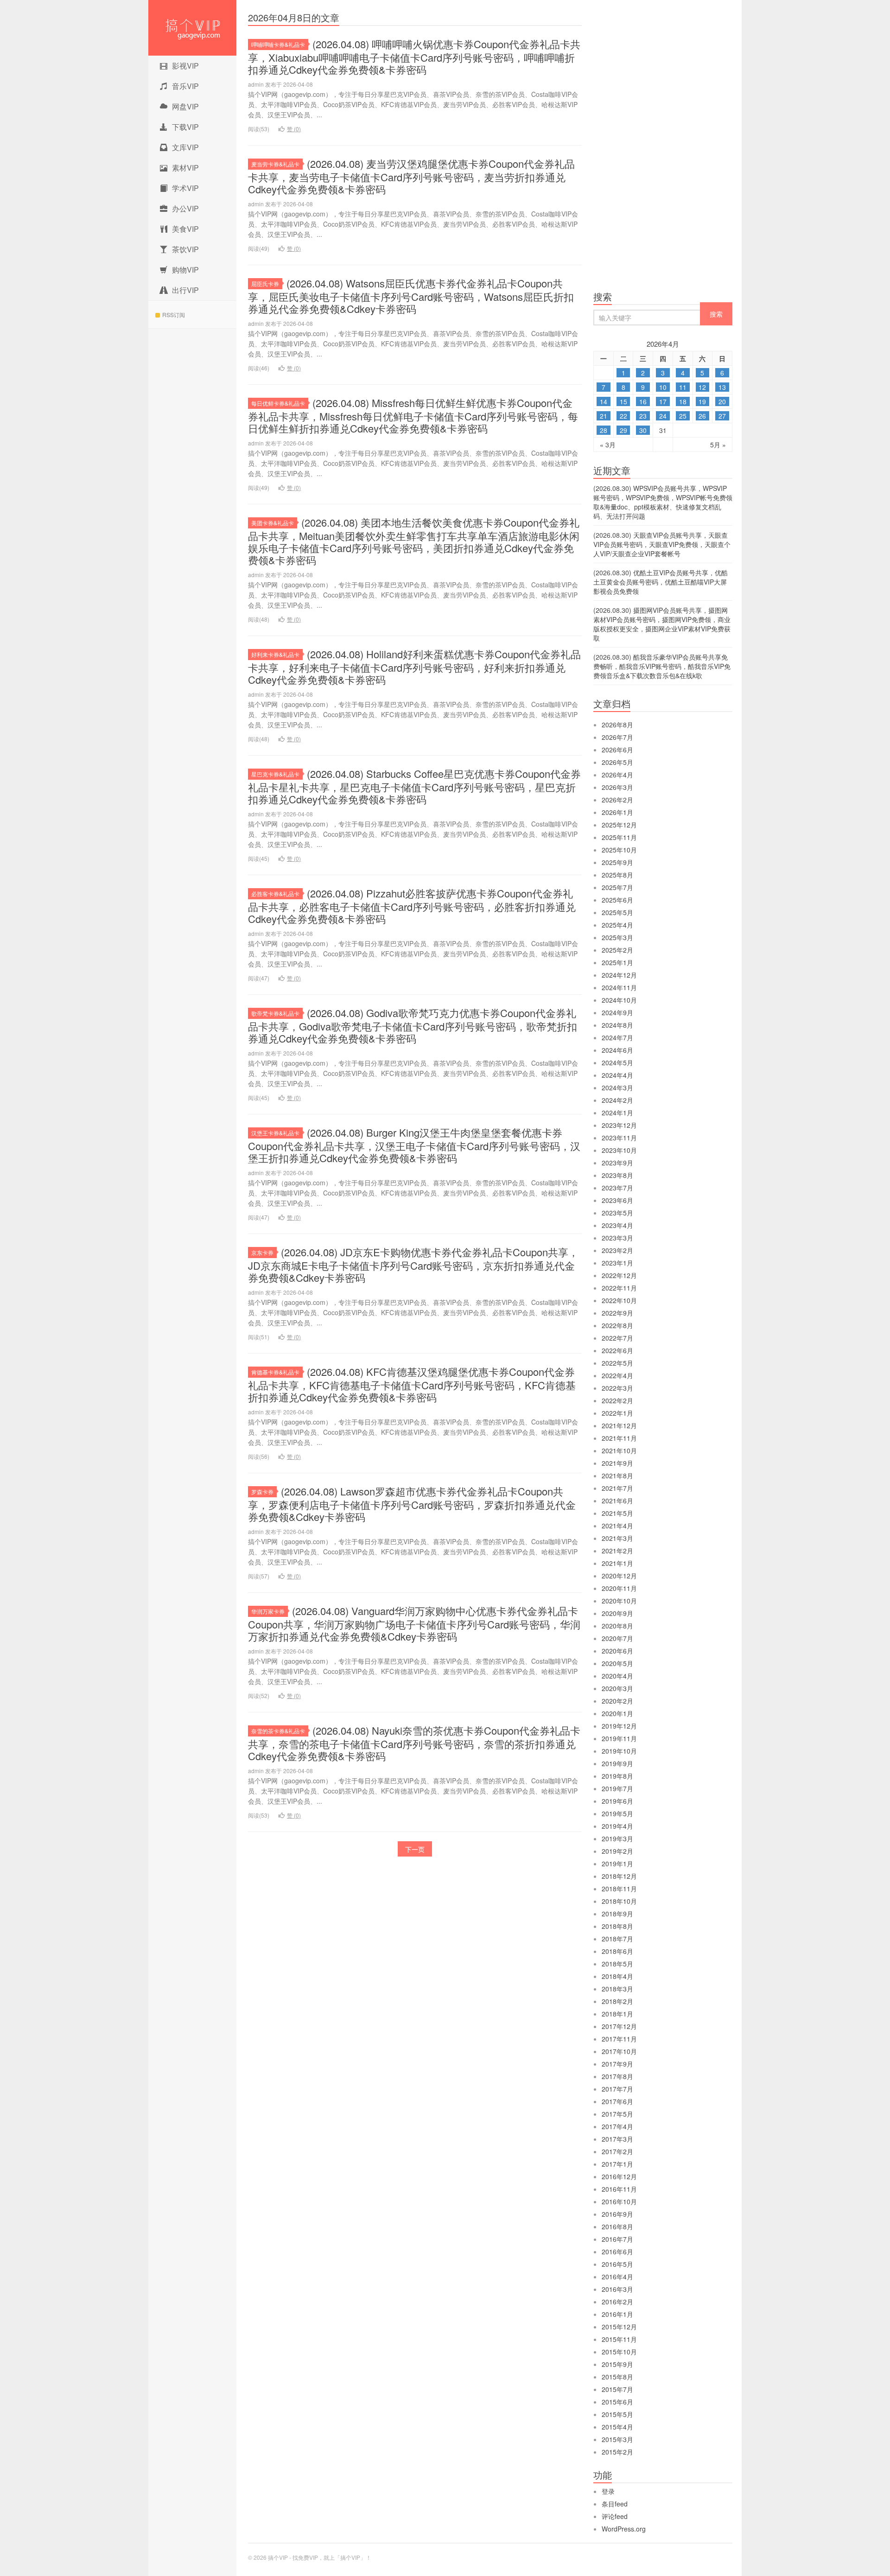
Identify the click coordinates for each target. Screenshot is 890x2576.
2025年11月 (619, 837)
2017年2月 (617, 2151)
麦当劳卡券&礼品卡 (275, 164)
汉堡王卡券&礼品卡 (275, 1133)
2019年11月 (619, 1738)
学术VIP (185, 188)
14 (604, 401)
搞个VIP (192, 28)
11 (683, 387)
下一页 (415, 1849)
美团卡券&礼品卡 (273, 523)
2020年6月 (617, 1651)
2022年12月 (619, 1275)
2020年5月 (617, 1663)
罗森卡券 (262, 1492)
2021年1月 (617, 1563)
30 (643, 430)
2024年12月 (619, 975)
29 (623, 430)
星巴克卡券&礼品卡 (275, 774)
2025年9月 (617, 862)
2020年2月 (617, 1701)
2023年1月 (617, 1263)
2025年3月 (617, 937)
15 (623, 401)
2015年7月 (617, 2389)
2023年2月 (617, 1250)
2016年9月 (617, 2214)
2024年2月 (617, 1100)
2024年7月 (617, 1037)
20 (722, 401)
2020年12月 (619, 1576)
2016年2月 (617, 2302)
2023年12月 (619, 1125)
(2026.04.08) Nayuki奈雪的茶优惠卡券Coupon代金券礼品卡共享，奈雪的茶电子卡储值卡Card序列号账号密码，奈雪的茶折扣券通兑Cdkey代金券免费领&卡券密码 (414, 1743)
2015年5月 (617, 2414)
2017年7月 (617, 2089)
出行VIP (185, 290)
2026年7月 (617, 737)
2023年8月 (617, 1175)
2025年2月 (617, 950)
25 (683, 416)
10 (663, 387)
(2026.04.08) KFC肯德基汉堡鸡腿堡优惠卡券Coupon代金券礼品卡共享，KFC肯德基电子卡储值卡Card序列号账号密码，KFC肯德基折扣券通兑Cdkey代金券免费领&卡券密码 (412, 1384)
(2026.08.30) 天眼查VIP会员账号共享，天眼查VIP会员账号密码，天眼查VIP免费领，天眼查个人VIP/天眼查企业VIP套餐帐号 (662, 544)
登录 (608, 2491)
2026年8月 (617, 725)
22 (623, 416)
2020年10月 (619, 1601)
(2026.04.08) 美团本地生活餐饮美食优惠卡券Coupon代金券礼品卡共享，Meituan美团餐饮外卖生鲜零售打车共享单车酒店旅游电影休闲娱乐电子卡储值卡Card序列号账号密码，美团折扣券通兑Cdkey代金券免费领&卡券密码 (414, 541)
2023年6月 (617, 1200)
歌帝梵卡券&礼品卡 (275, 1013)
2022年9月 (617, 1313)
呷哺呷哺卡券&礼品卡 (278, 44)
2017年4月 (617, 2126)
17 (663, 401)
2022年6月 (617, 1350)
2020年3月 (617, 1688)
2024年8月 (617, 1025)
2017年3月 (617, 2139)
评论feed (615, 2516)
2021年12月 (619, 1425)
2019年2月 (617, 1851)
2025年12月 (619, 825)
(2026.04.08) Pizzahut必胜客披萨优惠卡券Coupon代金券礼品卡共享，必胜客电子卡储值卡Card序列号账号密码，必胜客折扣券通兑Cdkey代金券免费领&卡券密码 (412, 906)
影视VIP (185, 66)
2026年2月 (617, 800)
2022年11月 (619, 1288)
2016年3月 (617, 2289)
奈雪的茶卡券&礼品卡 (278, 1731)
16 (643, 401)
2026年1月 (617, 812)
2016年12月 (619, 2176)
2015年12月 (619, 2327)
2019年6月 (617, 1801)
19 (702, 401)
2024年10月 (619, 1000)
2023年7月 (617, 1188)
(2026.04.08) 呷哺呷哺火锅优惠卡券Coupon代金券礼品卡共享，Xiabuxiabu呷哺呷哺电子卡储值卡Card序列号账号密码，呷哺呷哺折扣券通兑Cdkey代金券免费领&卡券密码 (414, 57)
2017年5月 (617, 2114)
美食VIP (185, 229)
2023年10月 (619, 1150)
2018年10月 (619, 1901)
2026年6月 (617, 750)
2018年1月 (617, 2014)
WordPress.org (624, 2529)
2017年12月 (619, 2026)
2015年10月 (619, 2352)
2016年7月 (617, 2239)
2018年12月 (619, 1876)
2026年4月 (617, 775)
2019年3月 (617, 1838)
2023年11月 (619, 1138)
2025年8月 (617, 875)
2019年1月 (617, 1864)
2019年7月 (617, 1788)
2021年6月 (617, 1501)
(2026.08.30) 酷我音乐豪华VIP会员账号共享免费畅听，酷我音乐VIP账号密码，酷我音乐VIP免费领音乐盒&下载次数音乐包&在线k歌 (662, 666)
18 (683, 401)
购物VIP (185, 270)
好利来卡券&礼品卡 (275, 654)
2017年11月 (619, 2039)
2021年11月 (619, 1438)
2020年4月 (617, 1676)
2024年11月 (619, 987)
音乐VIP (185, 86)
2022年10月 (619, 1300)
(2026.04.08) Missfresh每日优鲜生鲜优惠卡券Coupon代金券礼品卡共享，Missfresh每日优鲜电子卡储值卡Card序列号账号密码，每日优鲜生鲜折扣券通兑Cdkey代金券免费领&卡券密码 (413, 415)
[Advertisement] (663, 148)
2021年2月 (617, 1551)
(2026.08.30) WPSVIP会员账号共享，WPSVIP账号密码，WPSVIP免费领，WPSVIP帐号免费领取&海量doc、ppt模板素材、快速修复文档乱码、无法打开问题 (663, 502)
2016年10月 (619, 2201)
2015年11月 (619, 2339)
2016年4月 (617, 2277)
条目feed (615, 2504)
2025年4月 (617, 925)
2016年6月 (617, 2252)
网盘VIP (185, 106)
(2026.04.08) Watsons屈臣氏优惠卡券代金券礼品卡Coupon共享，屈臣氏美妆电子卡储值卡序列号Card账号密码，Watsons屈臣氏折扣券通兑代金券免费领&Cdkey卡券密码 (411, 296)
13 (722, 387)
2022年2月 (617, 1400)
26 (702, 416)
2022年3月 (617, 1388)
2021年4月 (617, 1526)
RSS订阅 (174, 315)
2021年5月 (617, 1513)
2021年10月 (619, 1450)
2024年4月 (617, 1075)
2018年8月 (617, 1926)
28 (604, 430)
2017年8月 (617, 2076)
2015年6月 (617, 2402)
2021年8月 (617, 1476)
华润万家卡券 (268, 1611)
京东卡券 (262, 1252)
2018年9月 (617, 1914)
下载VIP (185, 127)
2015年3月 (617, 2439)
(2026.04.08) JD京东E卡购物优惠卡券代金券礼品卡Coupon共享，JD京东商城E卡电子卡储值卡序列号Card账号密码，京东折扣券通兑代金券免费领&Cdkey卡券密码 (413, 1265)
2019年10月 (619, 1751)
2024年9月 (617, 1012)
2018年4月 (617, 1976)
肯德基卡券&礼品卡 (275, 1372)
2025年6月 (617, 900)
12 (702, 387)
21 (604, 416)
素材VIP (185, 168)
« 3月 (608, 445)
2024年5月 (617, 1062)
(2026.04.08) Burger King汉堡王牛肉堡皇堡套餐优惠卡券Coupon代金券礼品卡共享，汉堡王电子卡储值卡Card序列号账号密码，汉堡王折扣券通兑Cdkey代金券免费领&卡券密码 (414, 1145)
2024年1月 (617, 1113)
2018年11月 (619, 1889)
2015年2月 (617, 2452)
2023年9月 (617, 1163)
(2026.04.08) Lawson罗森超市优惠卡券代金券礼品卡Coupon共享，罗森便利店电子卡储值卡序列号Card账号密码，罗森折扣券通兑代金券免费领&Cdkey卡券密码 (412, 1504)
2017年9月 (617, 2064)
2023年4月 (617, 1225)
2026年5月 (617, 762)
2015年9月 (617, 2364)
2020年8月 (617, 1626)
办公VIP (185, 208)
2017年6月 (617, 2101)
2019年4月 (617, 1826)
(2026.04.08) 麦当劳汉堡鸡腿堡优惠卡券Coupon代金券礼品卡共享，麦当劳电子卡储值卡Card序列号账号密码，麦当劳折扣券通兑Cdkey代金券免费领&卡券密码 (411, 176)
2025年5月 (617, 912)
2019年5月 (617, 1813)
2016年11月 (619, 2189)
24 (663, 416)
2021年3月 (617, 1538)
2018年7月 (617, 1939)
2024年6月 (617, 1050)
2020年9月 (617, 1613)
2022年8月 (617, 1325)
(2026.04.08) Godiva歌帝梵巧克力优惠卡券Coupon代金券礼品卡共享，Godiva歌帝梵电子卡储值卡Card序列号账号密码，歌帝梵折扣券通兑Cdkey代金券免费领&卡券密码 (413, 1025)
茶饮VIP (185, 249)
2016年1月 (617, 2314)
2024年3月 (617, 1088)
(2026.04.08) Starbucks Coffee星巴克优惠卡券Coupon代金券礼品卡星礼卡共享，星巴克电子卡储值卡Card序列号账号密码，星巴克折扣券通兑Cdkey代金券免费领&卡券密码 (414, 786)
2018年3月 (617, 1989)
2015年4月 (617, 2427)
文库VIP (185, 147)
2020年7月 (617, 1638)
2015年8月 (617, 2377)
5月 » (718, 445)
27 (722, 416)
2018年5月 (617, 1964)
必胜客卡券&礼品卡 (275, 894)
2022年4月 (617, 1375)
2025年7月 (617, 887)
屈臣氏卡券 (265, 283)
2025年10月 (619, 850)
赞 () (294, 129)
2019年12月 (619, 1726)
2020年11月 (619, 1588)
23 (643, 416)
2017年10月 (619, 2051)
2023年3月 (617, 1238)
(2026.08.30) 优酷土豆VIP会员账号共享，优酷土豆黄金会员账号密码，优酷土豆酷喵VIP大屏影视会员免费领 (661, 582)
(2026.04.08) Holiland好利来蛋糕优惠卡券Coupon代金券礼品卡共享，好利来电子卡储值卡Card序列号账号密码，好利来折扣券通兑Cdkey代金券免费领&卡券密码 (414, 667)
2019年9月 (617, 1763)
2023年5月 (617, 1213)
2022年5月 (617, 1363)
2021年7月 (617, 1488)
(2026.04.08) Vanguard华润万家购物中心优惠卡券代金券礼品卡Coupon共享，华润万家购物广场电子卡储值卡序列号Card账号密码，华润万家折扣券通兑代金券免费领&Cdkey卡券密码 (414, 1623)
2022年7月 (617, 1338)
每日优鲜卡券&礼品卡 (278, 403)
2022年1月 (617, 1413)
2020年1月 (617, 1713)
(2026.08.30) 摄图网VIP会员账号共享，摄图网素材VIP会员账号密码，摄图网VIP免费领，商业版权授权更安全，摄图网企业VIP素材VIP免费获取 (662, 624)
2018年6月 (617, 1951)
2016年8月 (617, 2226)
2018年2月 (617, 2001)
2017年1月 (617, 2164)
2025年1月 (617, 962)
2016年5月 (617, 2264)
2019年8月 (617, 1776)
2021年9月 (617, 1463)
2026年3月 (617, 787)
